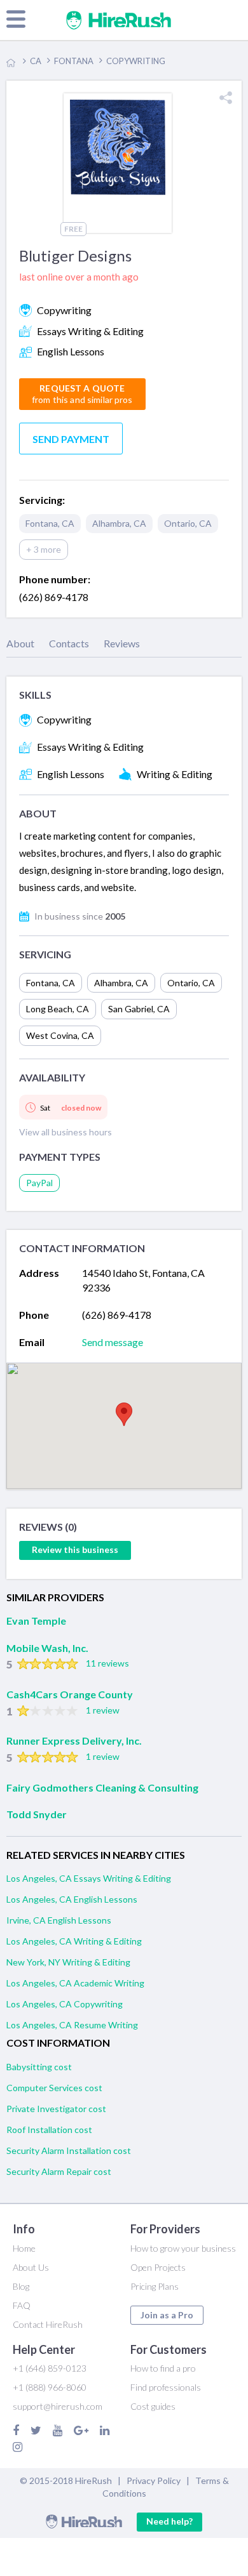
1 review (103, 1710)
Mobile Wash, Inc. (47, 1648)
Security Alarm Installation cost (69, 2150)
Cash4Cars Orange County (70, 1694)
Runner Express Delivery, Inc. (74, 1740)
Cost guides (153, 2406)
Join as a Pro (167, 2315)
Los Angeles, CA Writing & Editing (74, 1941)
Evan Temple (36, 1621)
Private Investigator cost (56, 2109)
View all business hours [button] (65, 1132)
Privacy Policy (154, 2480)
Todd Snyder (37, 1814)
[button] (124, 1414)
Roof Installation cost (49, 2130)
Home (24, 2248)
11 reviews (107, 1663)
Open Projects (158, 2267)
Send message (113, 1342)
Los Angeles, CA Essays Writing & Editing (89, 1878)
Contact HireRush (48, 2324)
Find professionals (166, 2387)
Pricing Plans (155, 2286)
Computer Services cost (54, 2088)
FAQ (22, 2305)
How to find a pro (163, 2368)
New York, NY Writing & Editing (68, 1962)
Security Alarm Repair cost (59, 2171)
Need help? (169, 2521)
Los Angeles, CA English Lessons (72, 1899)
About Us (31, 2267)
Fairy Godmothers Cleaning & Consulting (102, 1787)
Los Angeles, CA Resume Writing (72, 2025)
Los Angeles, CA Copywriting (65, 2004)
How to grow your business (183, 2248)
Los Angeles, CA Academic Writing (75, 1983)
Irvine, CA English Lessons (59, 1920)
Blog (21, 2286)
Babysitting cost (39, 2067)
